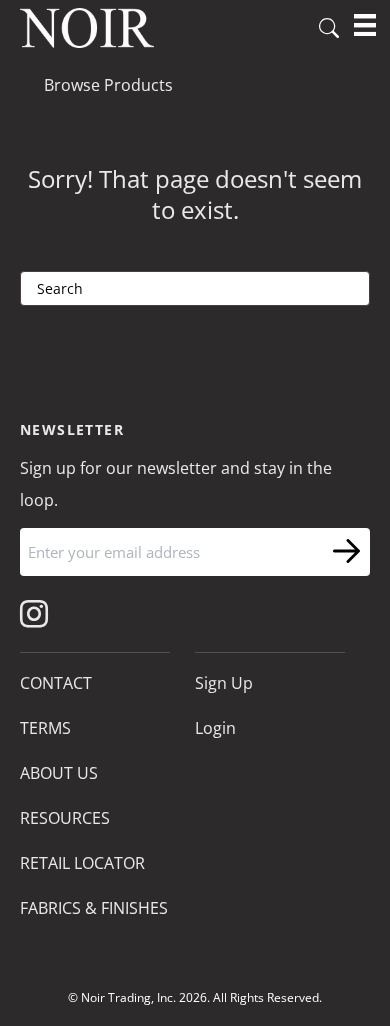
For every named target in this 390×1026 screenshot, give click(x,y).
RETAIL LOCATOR (82, 863)
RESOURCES (65, 818)
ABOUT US (59, 773)
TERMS (45, 728)
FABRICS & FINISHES (94, 908)
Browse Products (108, 85)
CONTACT (56, 683)
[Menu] (365, 25)
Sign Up (224, 683)
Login (215, 728)
